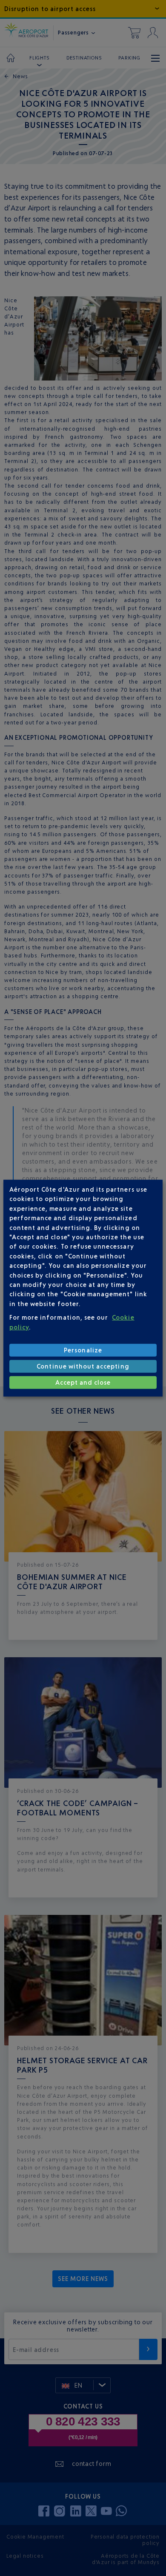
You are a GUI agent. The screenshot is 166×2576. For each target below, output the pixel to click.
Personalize (83, 1350)
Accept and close (83, 1382)
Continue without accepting (83, 1366)
